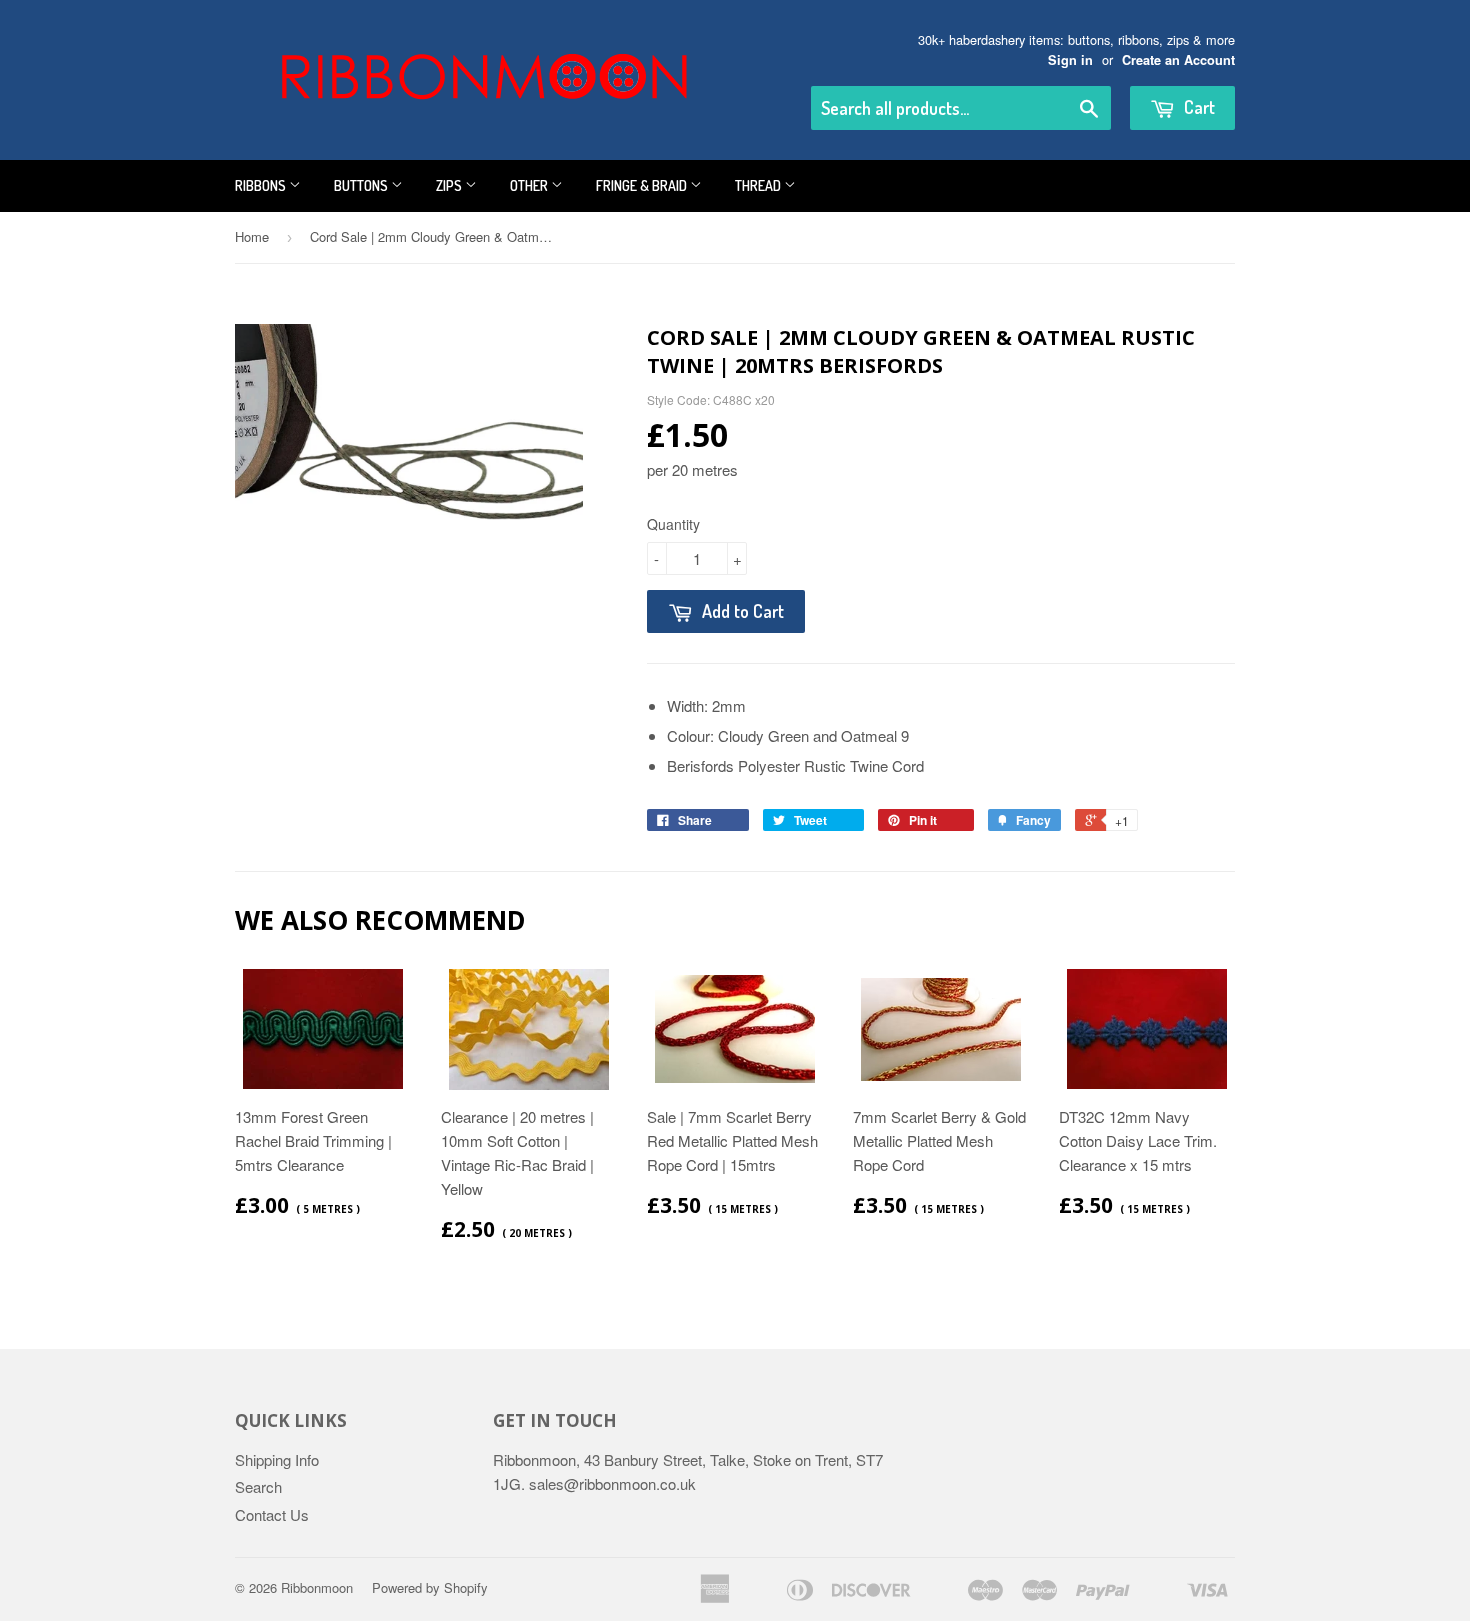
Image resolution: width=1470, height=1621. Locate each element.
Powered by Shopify (430, 1587)
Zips (450, 185)
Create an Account (1178, 60)
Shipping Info (277, 1459)
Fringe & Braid (643, 185)
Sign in (1070, 60)
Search (258, 1486)
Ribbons (262, 185)
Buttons (362, 185)
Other (530, 185)
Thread (759, 185)
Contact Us (272, 1514)
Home (252, 236)
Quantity (673, 524)
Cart (1197, 107)
